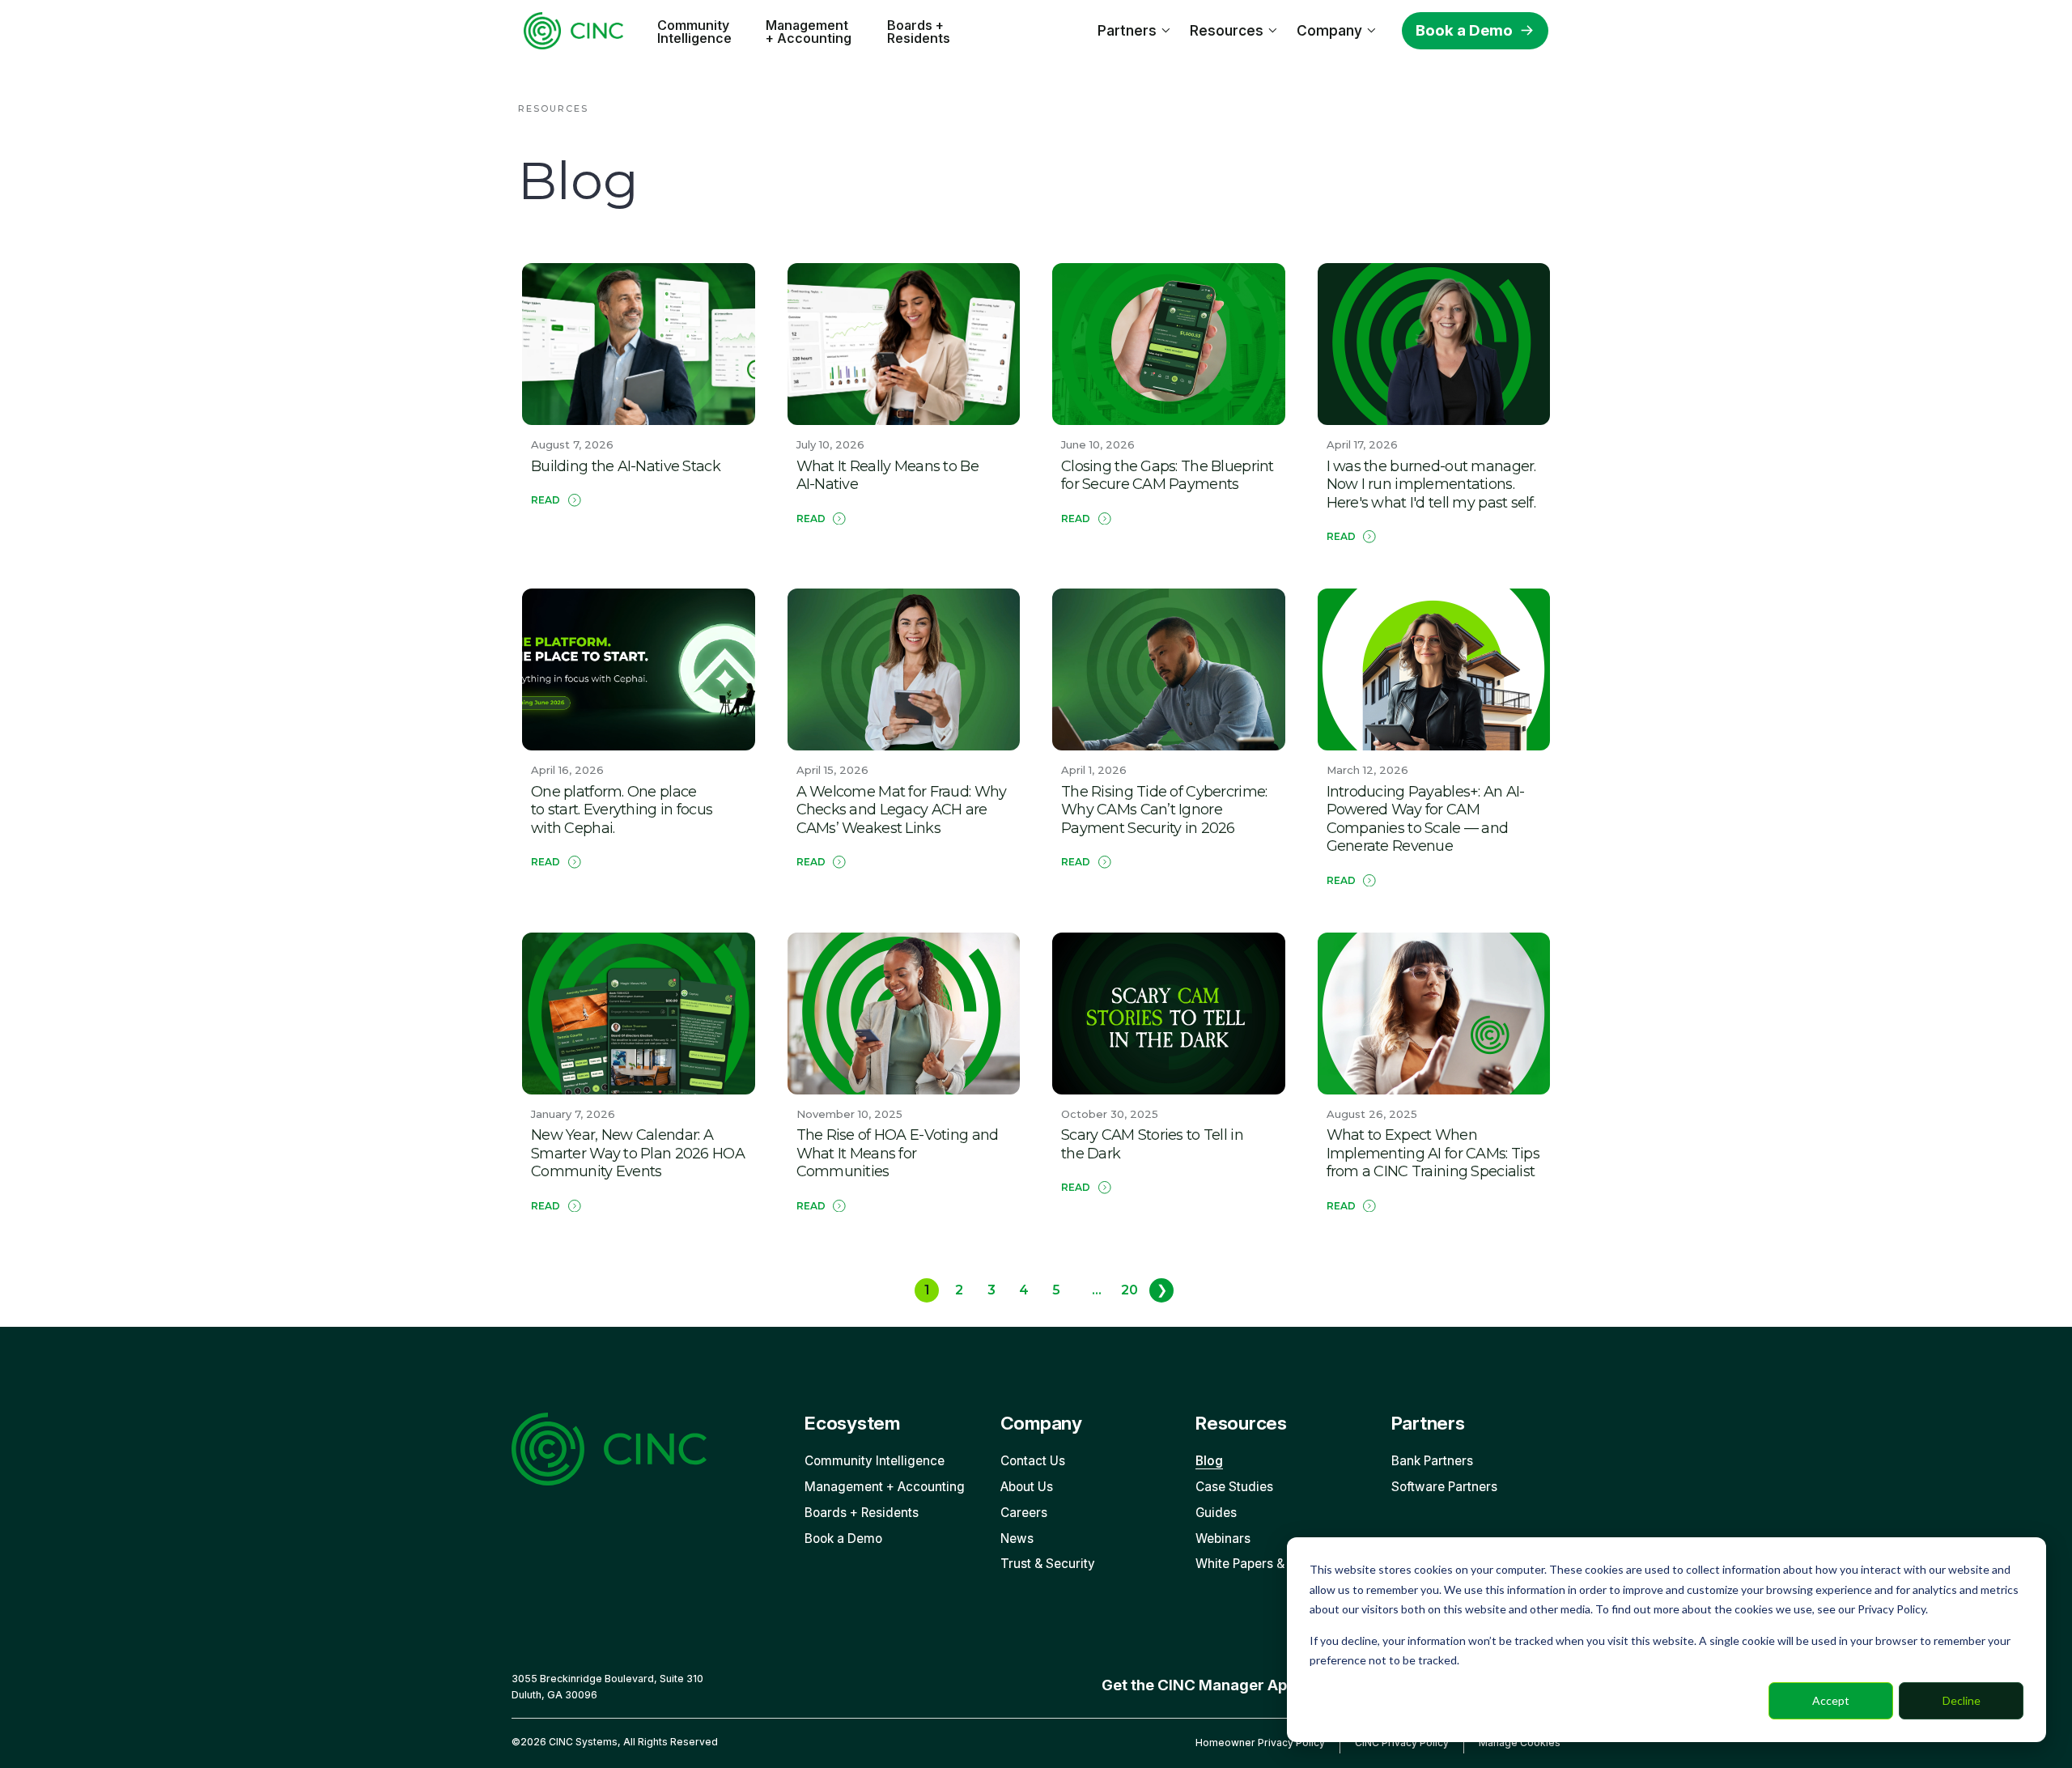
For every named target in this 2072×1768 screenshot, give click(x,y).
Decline (1962, 1700)
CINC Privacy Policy (1402, 1742)
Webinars (1223, 1538)
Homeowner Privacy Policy (1260, 1742)
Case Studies (1234, 1487)
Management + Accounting (809, 32)
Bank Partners (1432, 1461)
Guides (1216, 1513)
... (1097, 1290)
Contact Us (1033, 1461)
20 (1129, 1290)
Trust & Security (1048, 1564)
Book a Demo (1464, 30)
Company (1329, 30)
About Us (1027, 1487)
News (1017, 1538)
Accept (1831, 1700)
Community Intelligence (694, 32)
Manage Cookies (1520, 1742)
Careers (1024, 1513)
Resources (1227, 30)
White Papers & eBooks (1263, 1564)
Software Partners (1444, 1487)
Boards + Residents (919, 32)
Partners (1127, 30)
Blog (1209, 1461)
